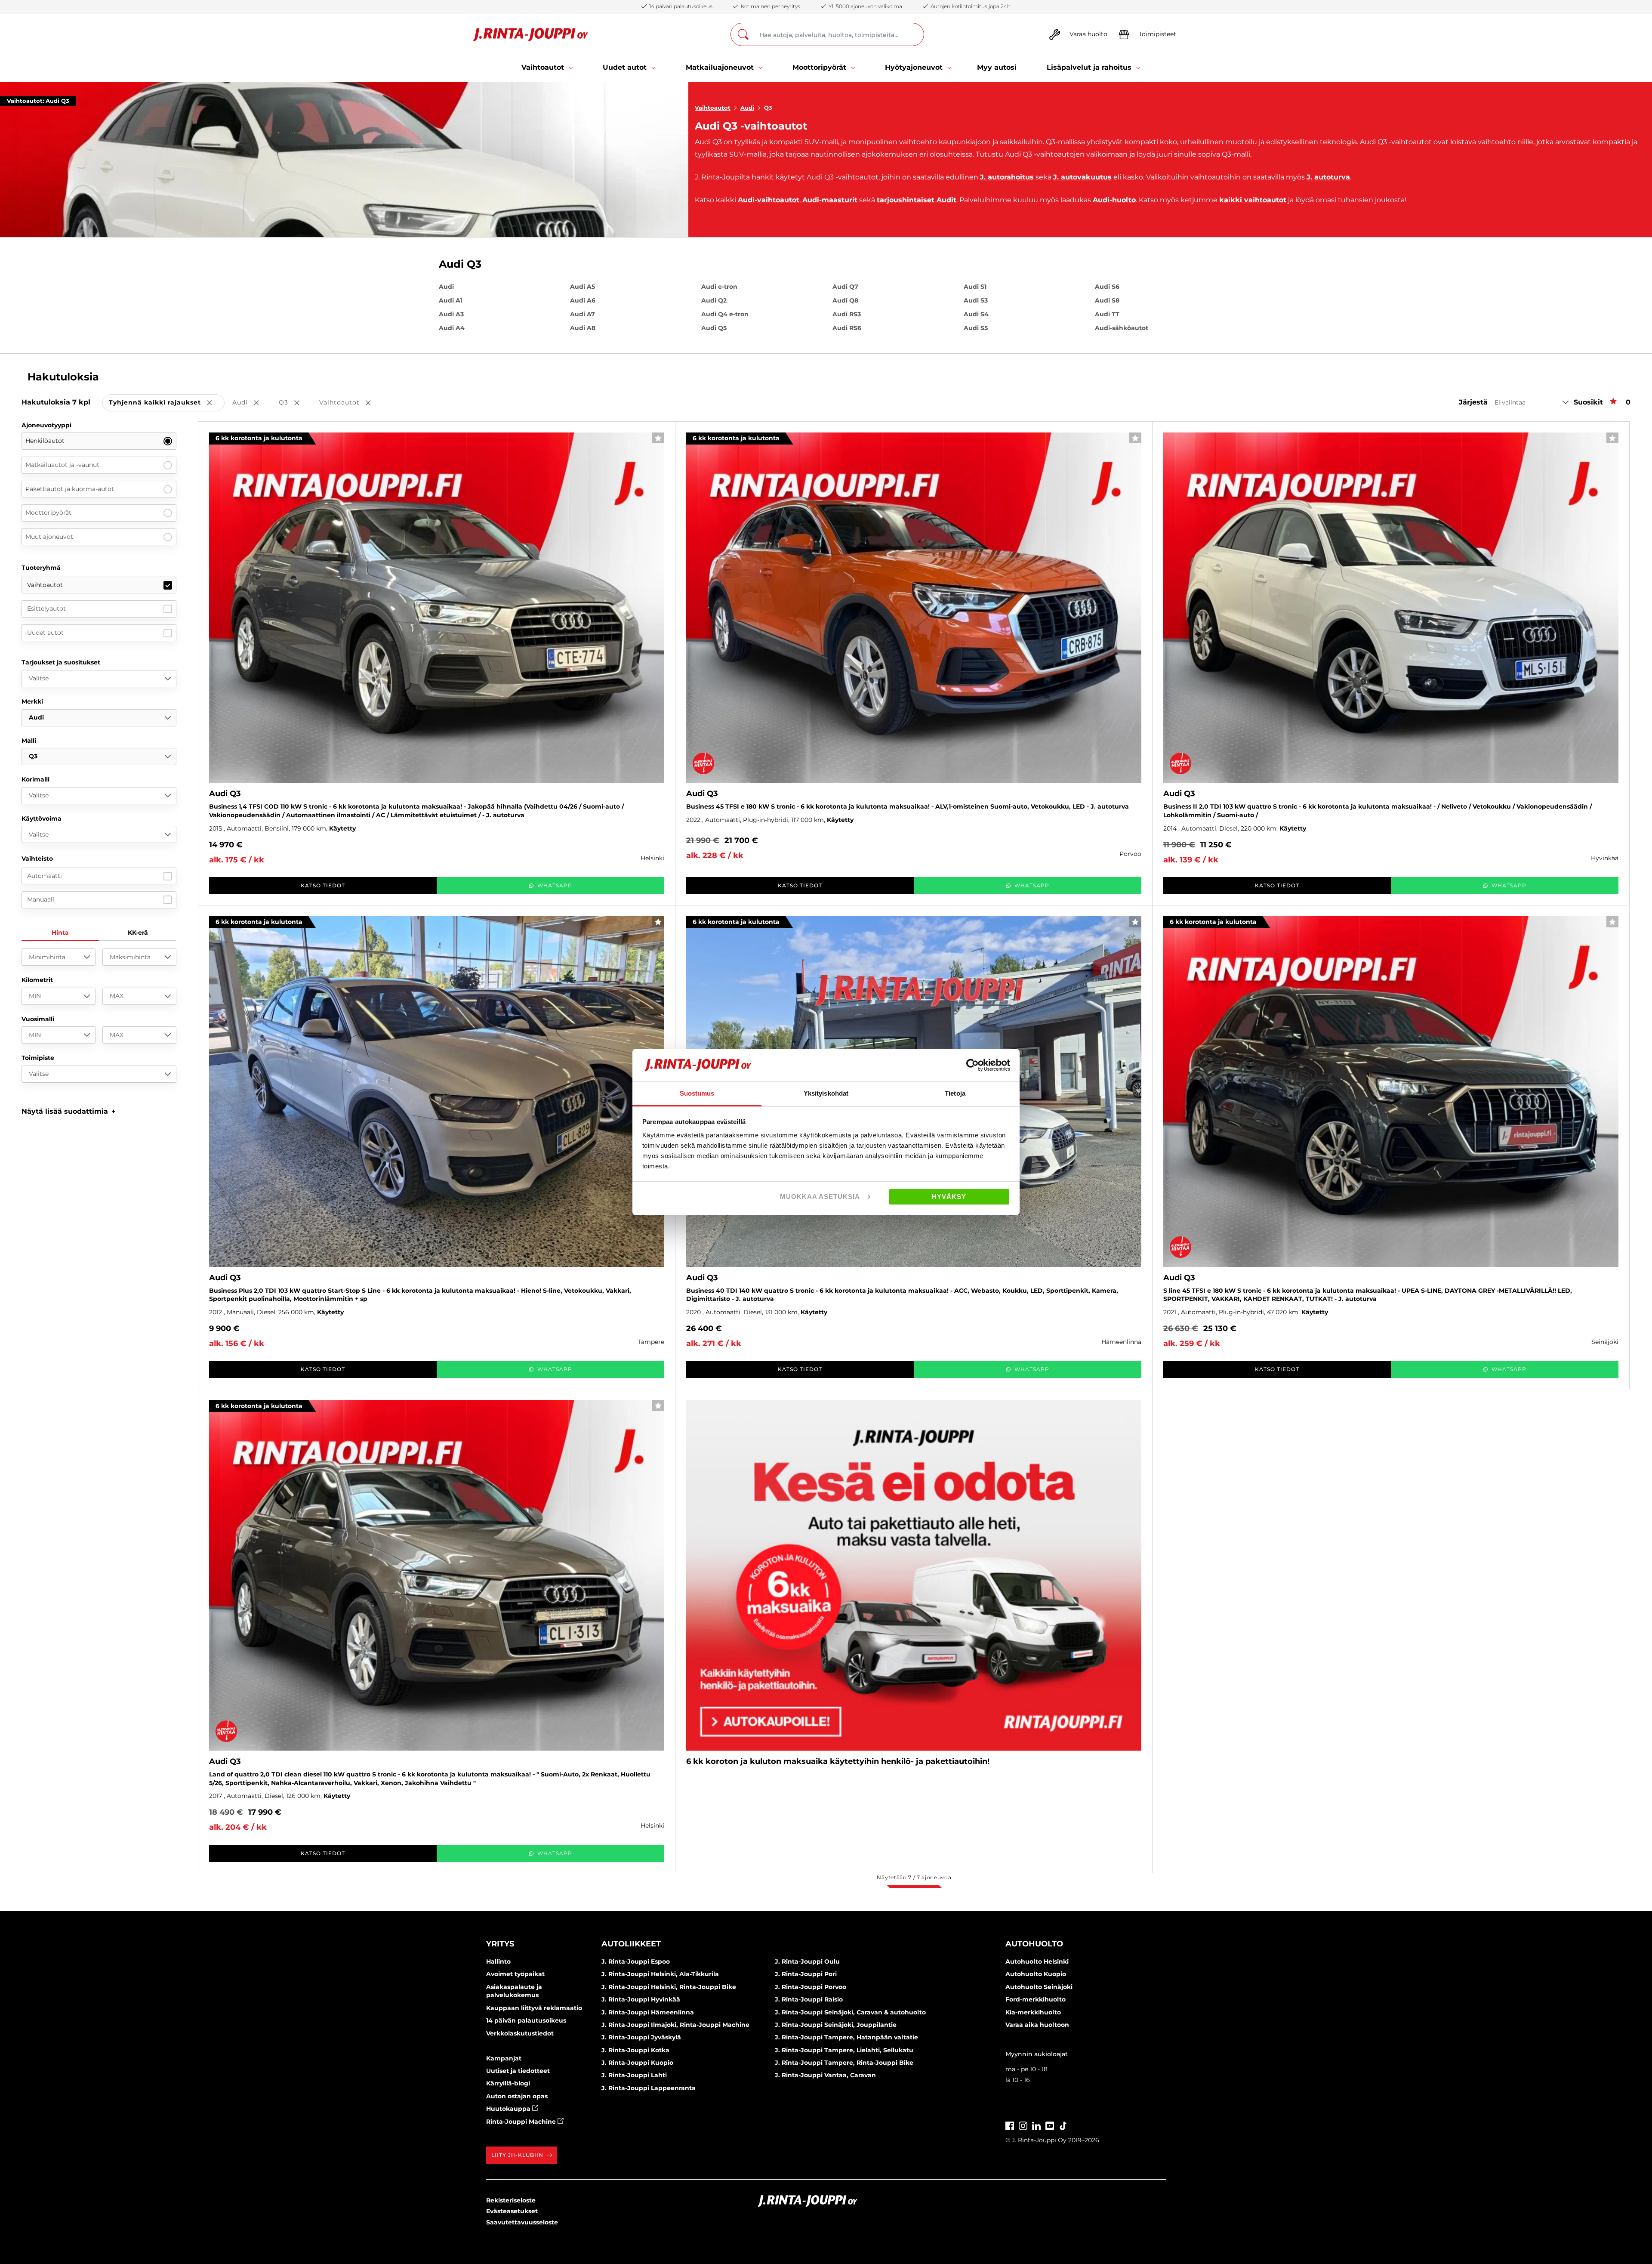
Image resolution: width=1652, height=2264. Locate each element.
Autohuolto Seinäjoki (1039, 1987)
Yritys (500, 1944)
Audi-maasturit (830, 200)
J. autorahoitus (1007, 177)
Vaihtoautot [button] (351, 403)
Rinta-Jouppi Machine (522, 2122)
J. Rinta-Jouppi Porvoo (811, 1987)
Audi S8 (1107, 300)
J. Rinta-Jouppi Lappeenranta (649, 2088)
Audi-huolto (1114, 200)
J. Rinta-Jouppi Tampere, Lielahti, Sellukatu (844, 2050)
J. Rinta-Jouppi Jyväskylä (641, 2037)
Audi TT (1107, 314)
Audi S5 (976, 328)
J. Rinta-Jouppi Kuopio (637, 2063)
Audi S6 (1107, 287)
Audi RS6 (847, 328)
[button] (69, 1111)
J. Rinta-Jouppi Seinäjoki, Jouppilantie (836, 2025)
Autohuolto (1034, 1944)
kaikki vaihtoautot (1253, 200)
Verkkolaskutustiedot (520, 2033)
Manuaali (41, 899)
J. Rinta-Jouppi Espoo (636, 1961)
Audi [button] (252, 403)
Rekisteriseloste (511, 2200)
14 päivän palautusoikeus (526, 2020)
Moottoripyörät (48, 513)
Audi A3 (451, 314)
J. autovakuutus (1082, 177)
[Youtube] (1050, 2125)
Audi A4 (452, 328)
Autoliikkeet (631, 1944)
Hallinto (498, 1961)
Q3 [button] (295, 403)
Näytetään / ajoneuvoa (914, 1877)
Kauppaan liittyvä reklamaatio (534, 2008)
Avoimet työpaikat (515, 1974)
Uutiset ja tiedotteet (518, 2071)
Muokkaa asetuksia (820, 1197)
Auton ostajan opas (517, 2096)
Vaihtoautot (713, 108)
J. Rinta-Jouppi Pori (806, 1974)
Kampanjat (504, 2058)
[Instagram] (1023, 2125)
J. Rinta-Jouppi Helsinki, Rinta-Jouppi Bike (669, 1987)
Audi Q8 (845, 300)
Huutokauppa (509, 2109)
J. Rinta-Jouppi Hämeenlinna (648, 2012)
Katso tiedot (323, 885)
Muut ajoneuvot (49, 537)
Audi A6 (583, 300)
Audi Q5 (714, 328)
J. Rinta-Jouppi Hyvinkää (641, 1999)
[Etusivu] (531, 35)
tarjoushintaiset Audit (917, 200)
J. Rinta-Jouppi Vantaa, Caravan (825, 2075)
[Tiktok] (1063, 2125)
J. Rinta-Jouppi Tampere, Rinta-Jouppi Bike (844, 2063)
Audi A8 (583, 328)
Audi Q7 (845, 287)
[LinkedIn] (1036, 2125)
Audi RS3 (847, 314)
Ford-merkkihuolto (1036, 1999)
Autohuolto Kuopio (1036, 1974)
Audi (747, 108)
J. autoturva (1328, 177)
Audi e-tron (719, 287)
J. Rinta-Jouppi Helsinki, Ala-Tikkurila (660, 1974)
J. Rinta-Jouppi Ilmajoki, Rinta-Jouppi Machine (675, 2025)
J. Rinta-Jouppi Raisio (809, 1999)
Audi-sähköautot (1122, 328)
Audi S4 (976, 314)
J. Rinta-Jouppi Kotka (635, 2050)
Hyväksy (949, 1197)
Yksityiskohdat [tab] (826, 1093)
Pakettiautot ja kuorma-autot (70, 489)
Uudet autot (45, 633)
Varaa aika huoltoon (1037, 2025)
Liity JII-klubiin (517, 2155)
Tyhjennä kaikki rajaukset (167, 403)
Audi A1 (450, 300)
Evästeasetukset (512, 2211)
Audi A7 (583, 314)
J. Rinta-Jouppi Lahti (634, 2075)
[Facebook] (1010, 2125)
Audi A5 (583, 287)
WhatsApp (555, 885)
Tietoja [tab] (955, 1093)
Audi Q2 (714, 300)
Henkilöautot (45, 441)
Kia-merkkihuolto (1033, 2012)
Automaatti (45, 876)
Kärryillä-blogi (508, 2083)
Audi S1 (975, 287)
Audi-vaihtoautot (769, 200)
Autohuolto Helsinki (1037, 1961)
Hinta (60, 933)
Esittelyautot (46, 608)
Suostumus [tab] (697, 1093)
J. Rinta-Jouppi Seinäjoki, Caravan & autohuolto (850, 2012)
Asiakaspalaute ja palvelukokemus (514, 1991)
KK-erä (138, 933)
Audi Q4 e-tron (725, 314)
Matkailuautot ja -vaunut (62, 465)
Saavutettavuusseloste (522, 2222)
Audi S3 (976, 300)
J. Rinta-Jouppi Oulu (807, 1961)
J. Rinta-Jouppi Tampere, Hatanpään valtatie (846, 2037)
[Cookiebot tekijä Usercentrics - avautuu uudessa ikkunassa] (972, 1065)
